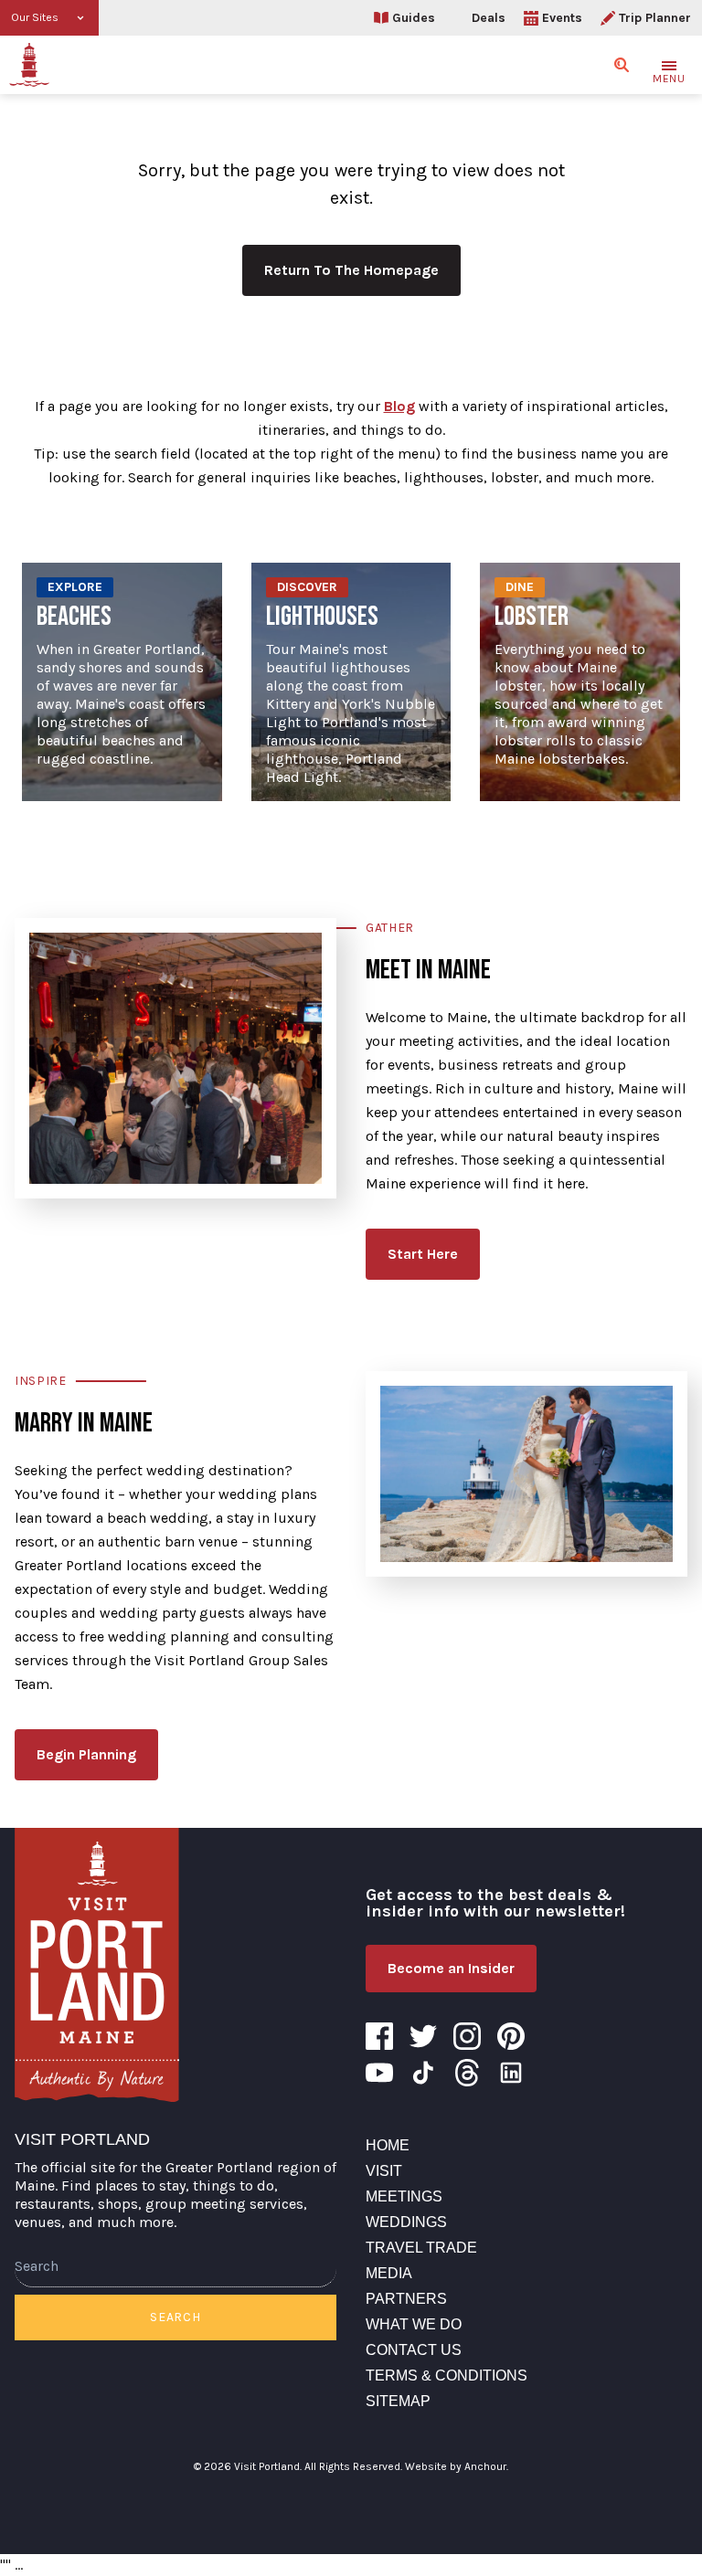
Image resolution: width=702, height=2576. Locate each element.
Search (175, 2317)
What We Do (414, 2324)
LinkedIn (511, 2073)
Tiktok (423, 2073)
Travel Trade (421, 2248)
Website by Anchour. (457, 2466)
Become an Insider (451, 1968)
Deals (489, 18)
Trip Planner (655, 18)
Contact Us (414, 2350)
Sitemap (398, 2401)
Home (388, 2145)
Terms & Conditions (447, 2375)
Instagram (467, 2036)
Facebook (379, 2036)
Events (562, 18)
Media (389, 2273)
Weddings (406, 2222)
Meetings (404, 2196)
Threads (467, 2073)
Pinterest (511, 2036)
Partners (406, 2299)
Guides (414, 18)
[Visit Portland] (29, 65)
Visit (384, 2171)
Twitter (423, 2036)
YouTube (379, 2073)
